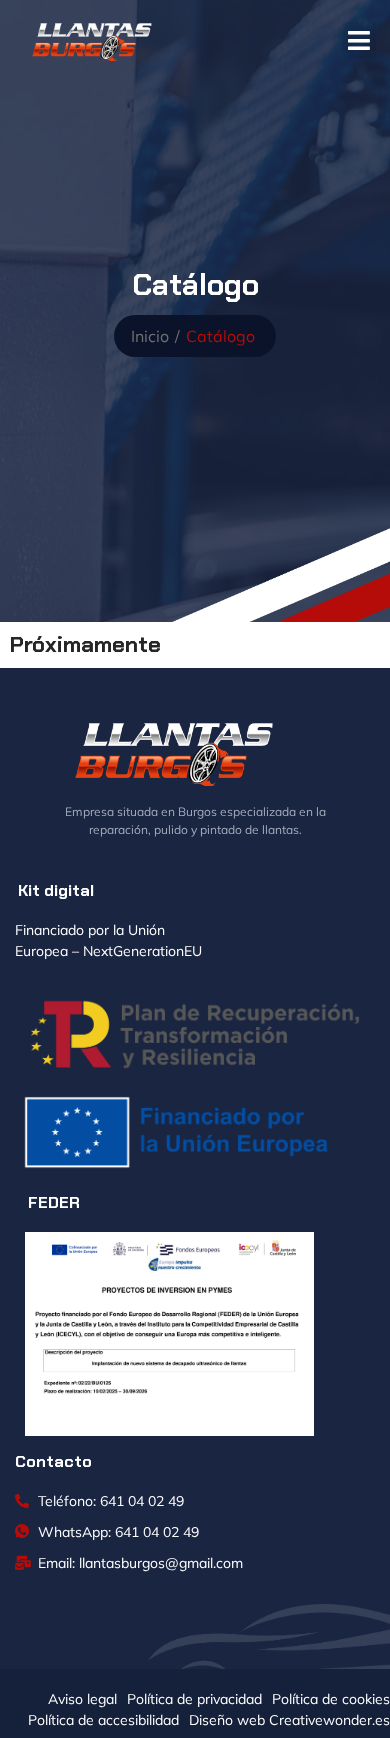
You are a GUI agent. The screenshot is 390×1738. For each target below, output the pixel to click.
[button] (359, 41)
